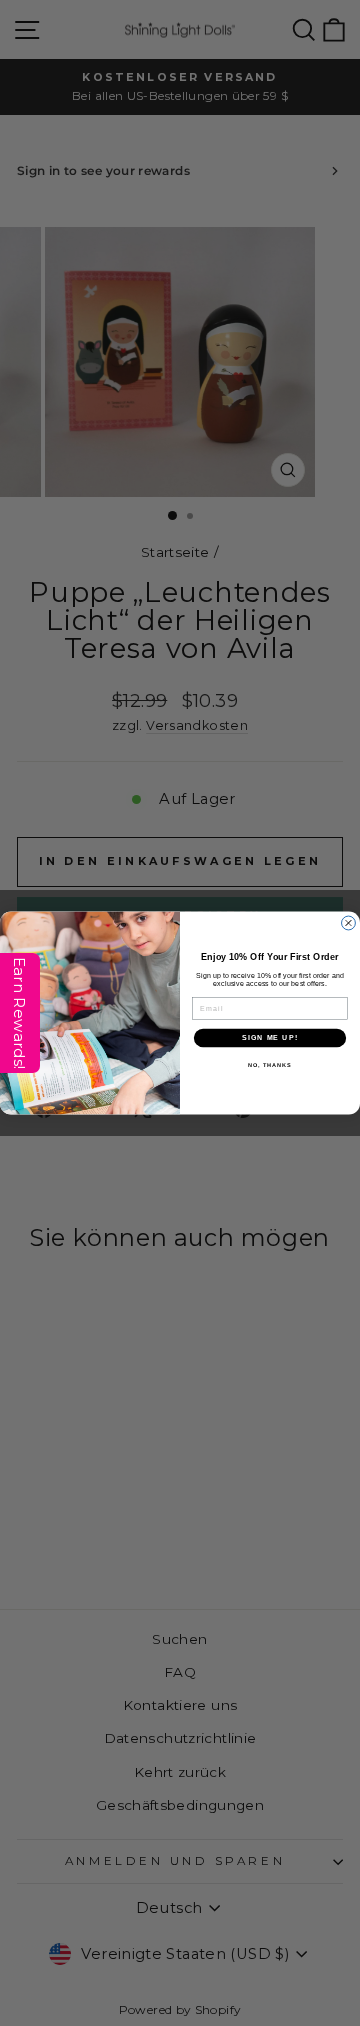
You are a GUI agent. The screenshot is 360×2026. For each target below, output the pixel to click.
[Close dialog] (349, 923)
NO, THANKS (270, 1065)
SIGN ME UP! (270, 1038)
